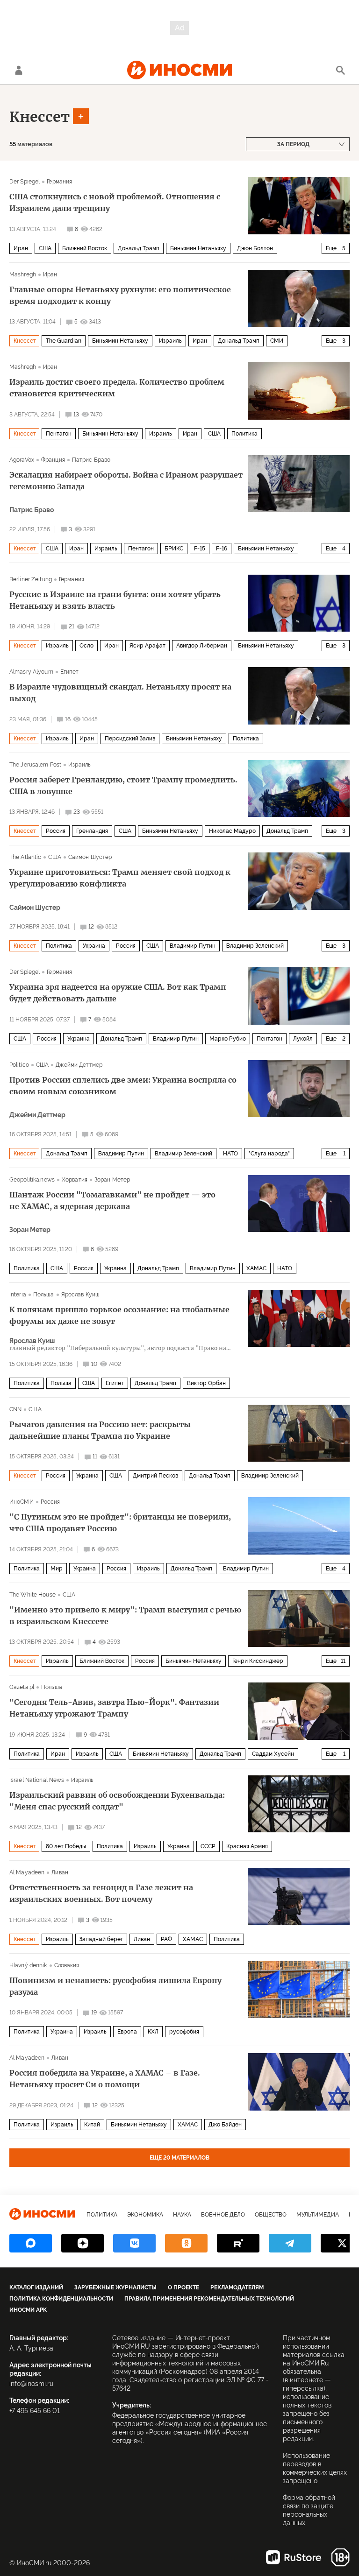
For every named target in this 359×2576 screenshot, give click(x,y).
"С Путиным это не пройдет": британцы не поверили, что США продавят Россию (120, 1523)
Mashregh (23, 274)
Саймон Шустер (90, 857)
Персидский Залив (130, 739)
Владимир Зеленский (255, 946)
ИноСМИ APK (28, 2310)
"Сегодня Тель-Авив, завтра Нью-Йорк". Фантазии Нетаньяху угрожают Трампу (114, 1708)
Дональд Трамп (139, 248)
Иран (21, 248)
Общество (271, 2215)
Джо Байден (225, 2125)
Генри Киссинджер (258, 1661)
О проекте (183, 2287)
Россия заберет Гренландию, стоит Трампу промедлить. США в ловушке (123, 785)
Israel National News (37, 1780)
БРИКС (174, 549)
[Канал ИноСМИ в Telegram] (290, 2243)
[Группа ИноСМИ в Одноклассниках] (186, 2243)
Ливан (60, 1872)
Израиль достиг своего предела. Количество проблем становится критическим (117, 388)
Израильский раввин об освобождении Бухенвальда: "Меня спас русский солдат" (117, 1801)
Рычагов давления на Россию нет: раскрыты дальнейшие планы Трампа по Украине (100, 1430)
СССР (208, 1846)
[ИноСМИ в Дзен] (83, 2243)
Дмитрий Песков (155, 1476)
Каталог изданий (36, 2287)
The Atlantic (25, 857)
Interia (18, 1295)
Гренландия (92, 831)
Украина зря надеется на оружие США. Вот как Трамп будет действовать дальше (118, 993)
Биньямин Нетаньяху (198, 248)
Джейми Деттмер (79, 1065)
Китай (92, 2125)
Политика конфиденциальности (61, 2299)
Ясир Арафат (147, 646)
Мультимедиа (318, 2215)
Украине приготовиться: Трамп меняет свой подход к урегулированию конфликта (120, 878)
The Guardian (64, 341)
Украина (94, 946)
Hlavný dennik (28, 1965)
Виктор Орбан (206, 1383)
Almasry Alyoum (31, 672)
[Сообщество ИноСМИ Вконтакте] (134, 2243)
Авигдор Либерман (202, 646)
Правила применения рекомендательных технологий (209, 2299)
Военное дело (223, 2215)
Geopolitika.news (32, 1180)
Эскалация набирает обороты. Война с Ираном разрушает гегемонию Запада (126, 481)
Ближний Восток (85, 248)
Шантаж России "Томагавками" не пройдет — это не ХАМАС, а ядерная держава (112, 1200)
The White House (32, 1595)
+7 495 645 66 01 (35, 2411)
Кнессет (39, 117)
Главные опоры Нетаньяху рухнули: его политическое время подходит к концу (120, 295)
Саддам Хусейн (273, 1754)
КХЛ (153, 2032)
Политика (244, 434)
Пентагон (59, 434)
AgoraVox (22, 460)
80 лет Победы (66, 1846)
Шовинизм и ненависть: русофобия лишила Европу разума (115, 1986)
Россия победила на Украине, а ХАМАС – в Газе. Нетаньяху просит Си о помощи (105, 2079)
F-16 (222, 549)
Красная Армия (247, 1846)
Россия (56, 831)
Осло (86, 646)
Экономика (145, 2215)
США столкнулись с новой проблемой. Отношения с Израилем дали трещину (115, 202)
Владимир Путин (193, 946)
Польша (44, 1295)
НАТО (230, 1154)
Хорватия (75, 1180)
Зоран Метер (112, 1180)
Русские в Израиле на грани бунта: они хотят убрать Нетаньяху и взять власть (115, 600)
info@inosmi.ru (31, 2384)
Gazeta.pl (22, 1687)
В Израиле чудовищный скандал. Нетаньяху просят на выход (120, 693)
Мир (57, 1569)
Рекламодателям (237, 2287)
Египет (70, 672)
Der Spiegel (25, 182)
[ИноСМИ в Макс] (31, 2243)
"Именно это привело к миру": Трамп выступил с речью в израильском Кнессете (125, 1615)
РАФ (166, 1939)
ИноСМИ (22, 1502)
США (45, 248)
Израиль (170, 341)
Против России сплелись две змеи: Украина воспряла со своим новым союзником (123, 1086)
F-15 (200, 549)
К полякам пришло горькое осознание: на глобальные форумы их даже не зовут (119, 1315)
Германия (59, 182)
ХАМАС (256, 1268)
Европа (127, 2032)
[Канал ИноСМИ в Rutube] (238, 2243)
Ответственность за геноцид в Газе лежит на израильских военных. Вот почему (101, 1893)
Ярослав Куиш (80, 1295)
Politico (19, 1065)
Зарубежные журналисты (115, 2287)
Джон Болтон (255, 248)
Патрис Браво (91, 460)
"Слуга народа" (269, 1154)
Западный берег (101, 1939)
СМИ (277, 341)
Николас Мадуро (232, 831)
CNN (15, 1409)
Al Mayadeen (27, 1872)
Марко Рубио (228, 1039)
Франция (53, 460)
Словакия (67, 1965)
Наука (182, 2215)
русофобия (184, 2032)
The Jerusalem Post (35, 765)
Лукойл (303, 1039)
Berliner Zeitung (31, 579)
